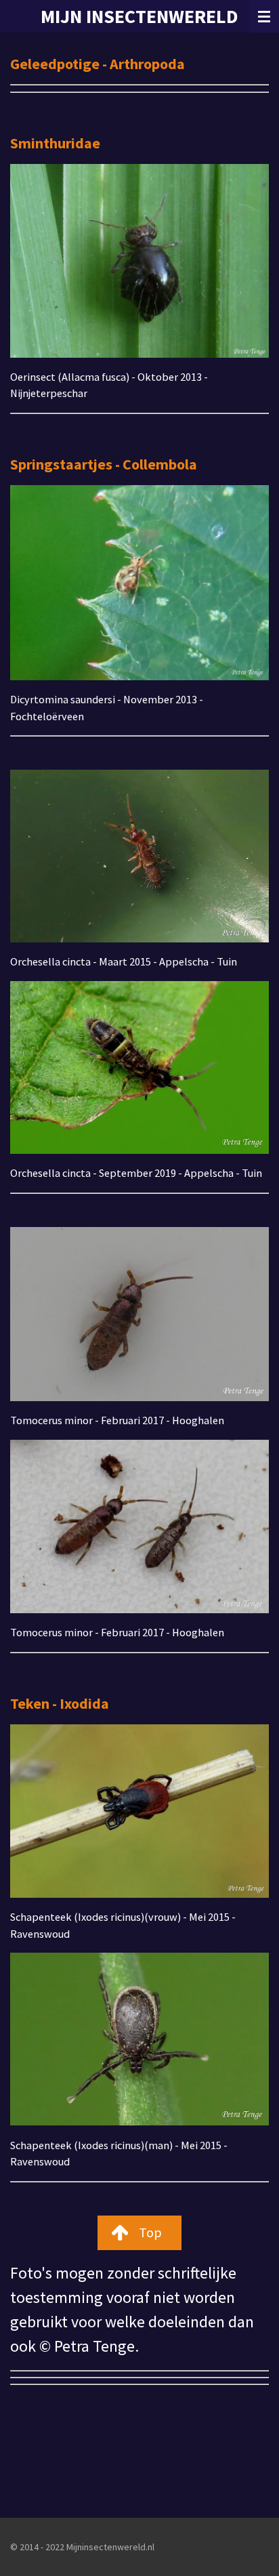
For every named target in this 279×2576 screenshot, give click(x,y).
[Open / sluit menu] (264, 16)
